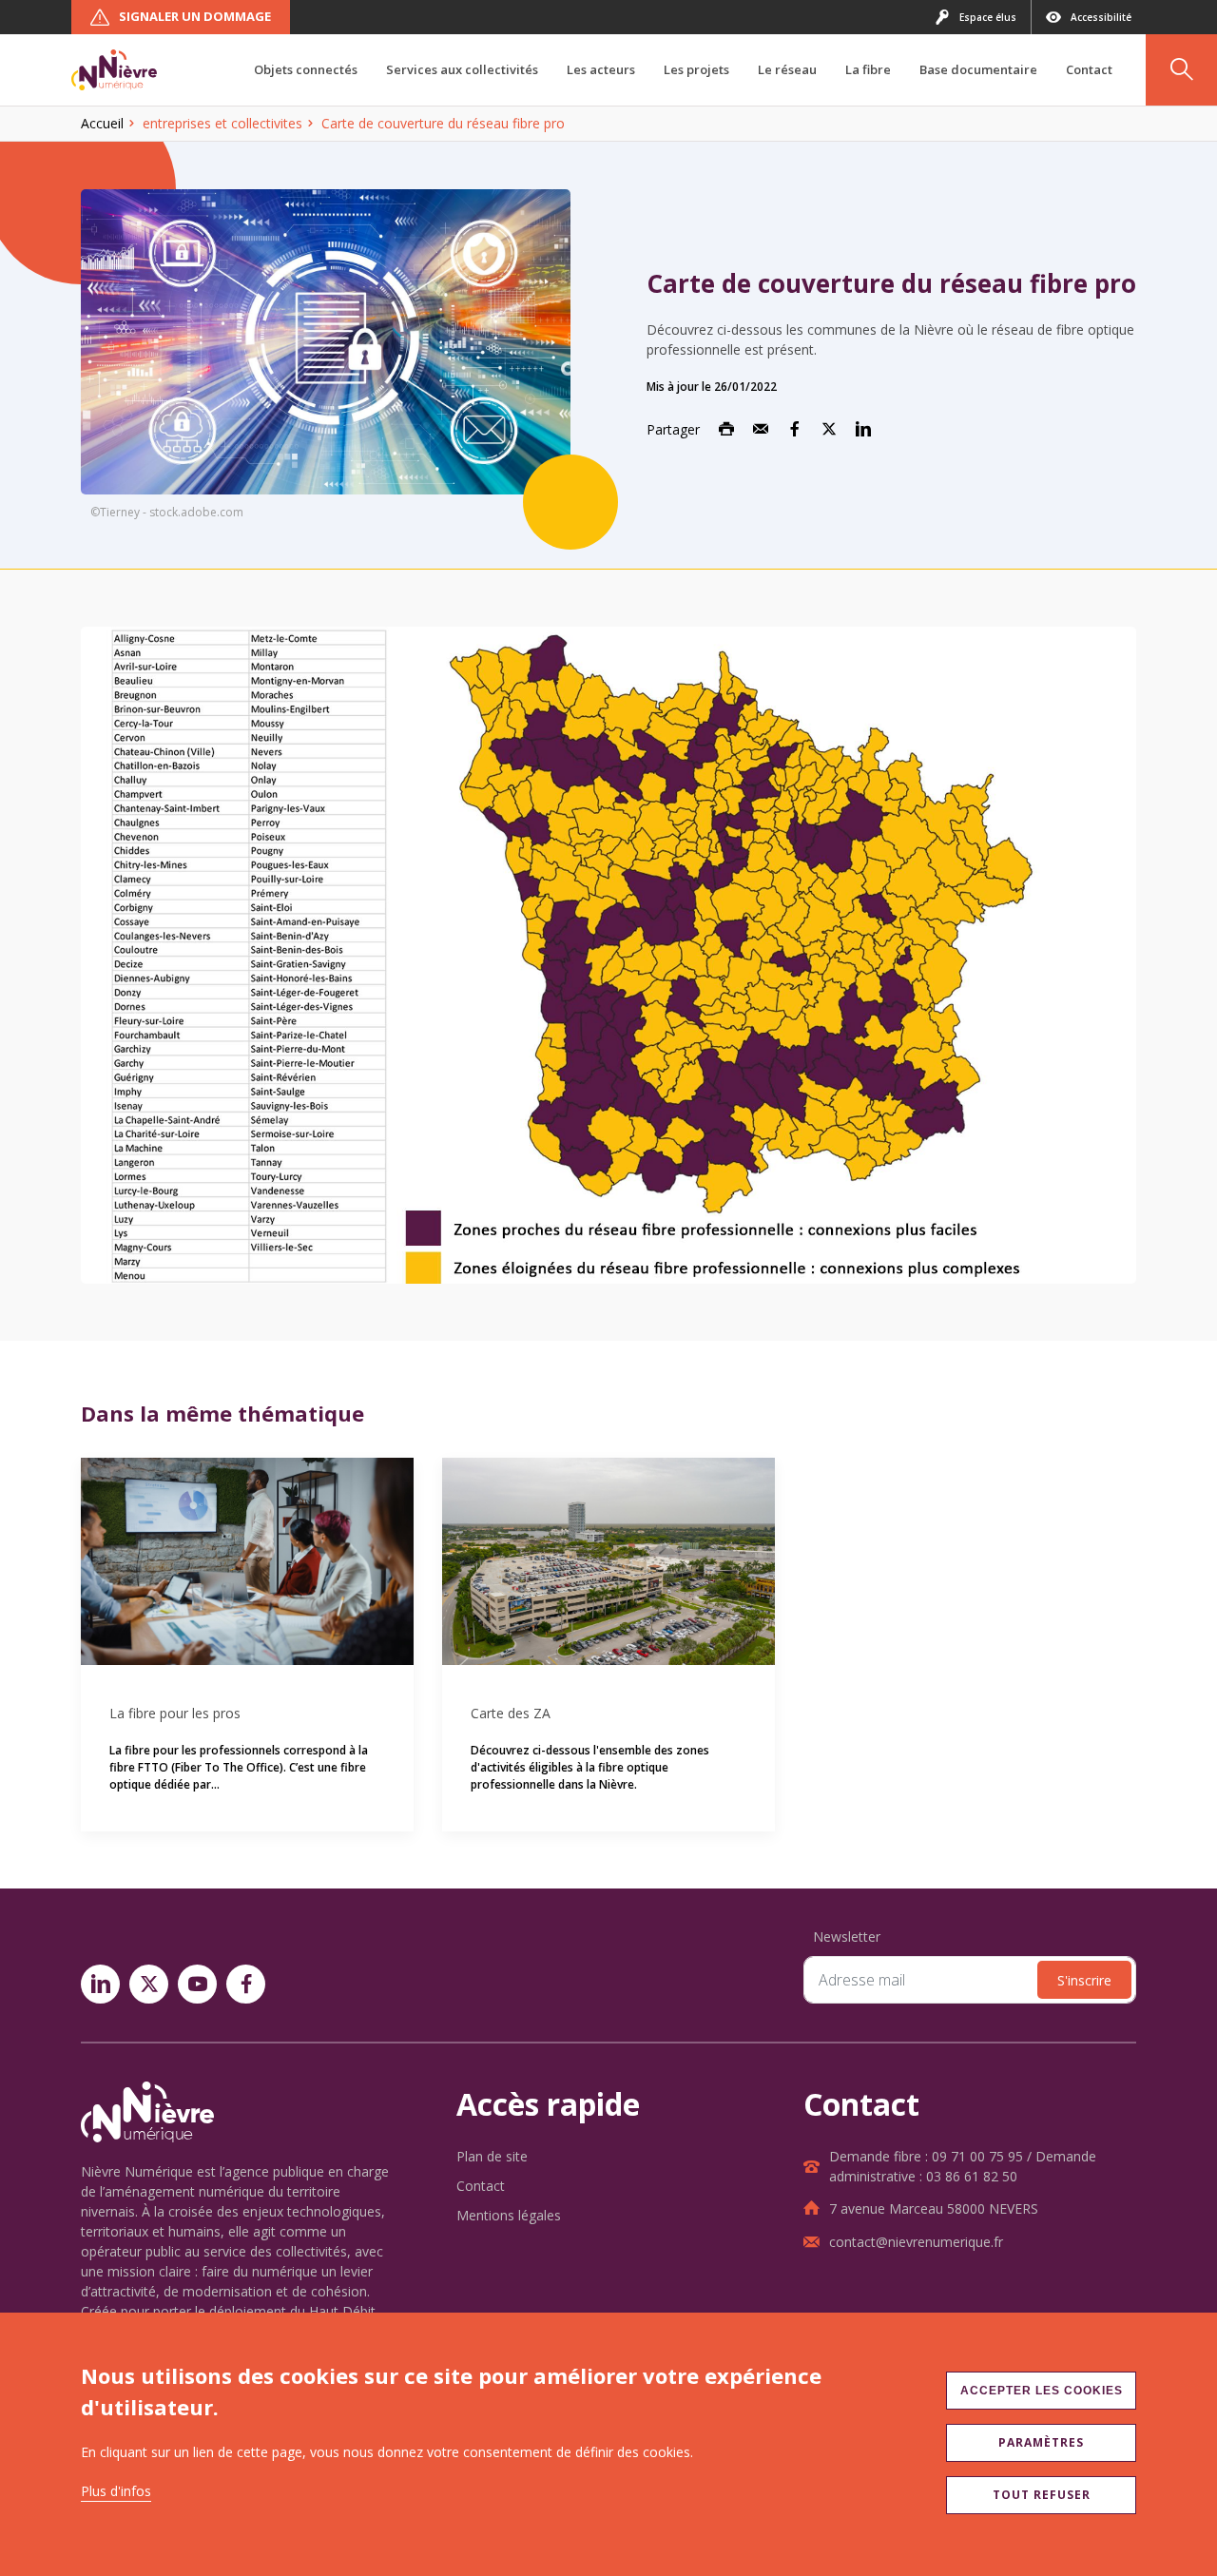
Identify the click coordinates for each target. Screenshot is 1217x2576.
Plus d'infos (116, 2491)
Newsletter (847, 1937)
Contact (481, 2186)
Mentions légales (509, 2215)
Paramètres (1041, 2442)
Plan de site (492, 2156)
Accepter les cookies (1042, 2391)
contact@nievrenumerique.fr (916, 2242)
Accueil (102, 123)
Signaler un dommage (195, 16)
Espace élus (988, 17)
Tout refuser (1042, 2495)
